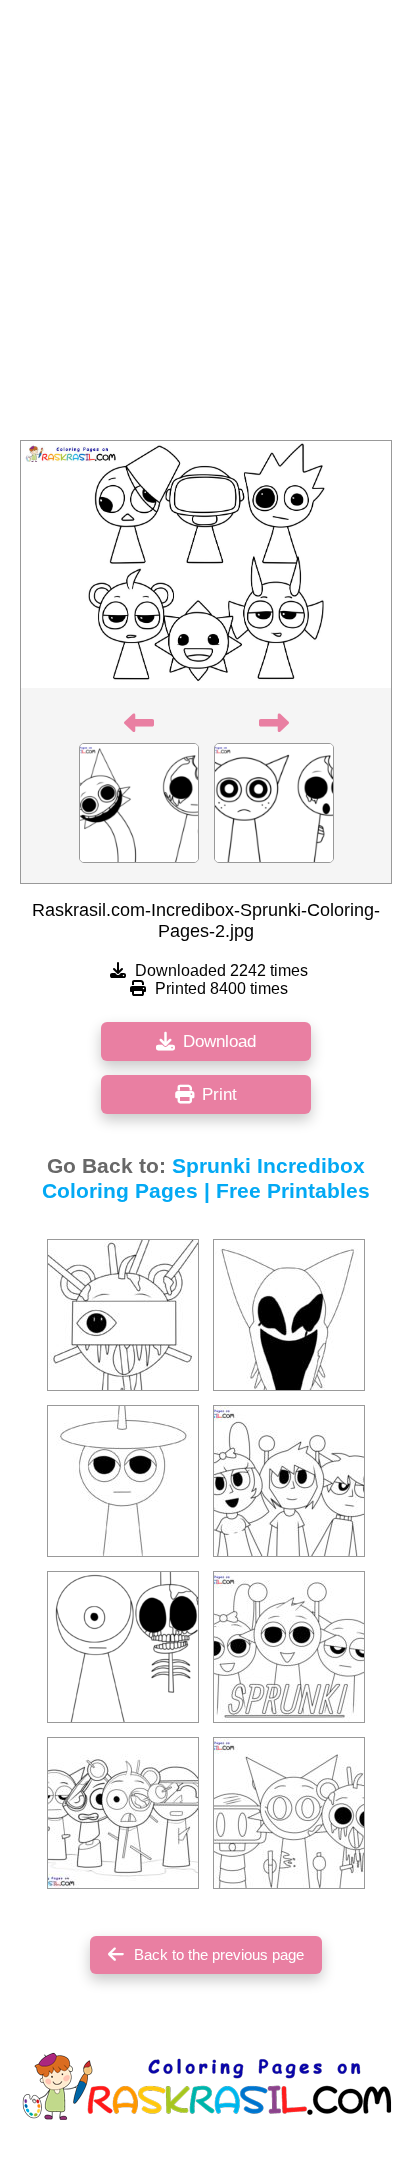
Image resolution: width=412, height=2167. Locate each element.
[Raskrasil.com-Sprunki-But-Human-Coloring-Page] (289, 1481)
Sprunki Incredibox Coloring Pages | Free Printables (206, 1178)
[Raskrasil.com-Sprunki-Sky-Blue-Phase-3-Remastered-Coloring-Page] (123, 1315)
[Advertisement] (206, 226)
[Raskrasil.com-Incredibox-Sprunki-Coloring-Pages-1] (289, 1647)
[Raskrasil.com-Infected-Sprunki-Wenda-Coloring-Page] (289, 1315)
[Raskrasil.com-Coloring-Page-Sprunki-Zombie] (289, 1813)
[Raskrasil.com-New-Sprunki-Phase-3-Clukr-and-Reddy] (123, 1647)
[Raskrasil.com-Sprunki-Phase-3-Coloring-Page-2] (123, 1813)
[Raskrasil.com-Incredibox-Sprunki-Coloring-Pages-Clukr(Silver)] (123, 1481)
